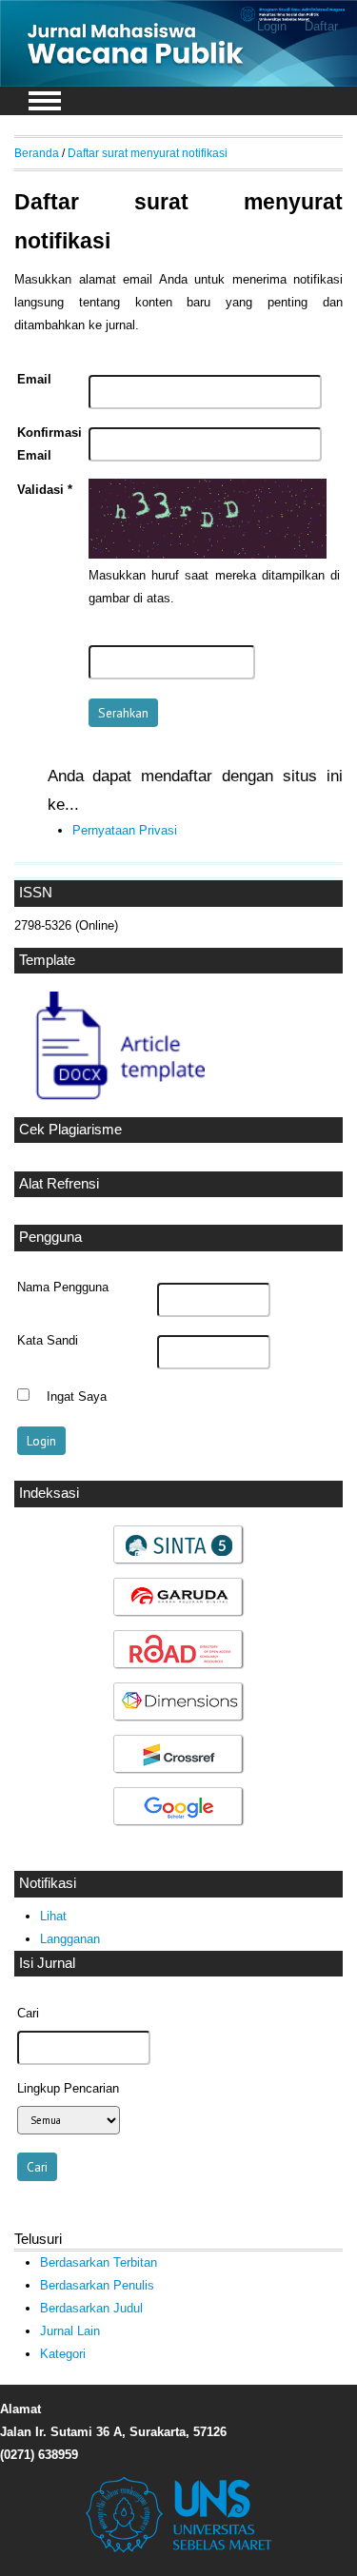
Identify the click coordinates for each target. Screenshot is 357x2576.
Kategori (63, 2354)
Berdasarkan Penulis (97, 2285)
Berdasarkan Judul (91, 2308)
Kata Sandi (48, 1341)
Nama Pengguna (63, 1288)
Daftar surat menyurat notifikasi (148, 153)
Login (272, 26)
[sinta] (179, 1562)
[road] (179, 1667)
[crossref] (179, 1771)
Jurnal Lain (70, 2331)
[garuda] (179, 1614)
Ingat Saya (77, 1397)
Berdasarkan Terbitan (99, 2262)
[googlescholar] (179, 1824)
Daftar (321, 26)
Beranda (37, 153)
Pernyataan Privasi (125, 830)
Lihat (53, 1916)
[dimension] (179, 1719)
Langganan (70, 1939)
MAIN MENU (45, 101)
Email (34, 380)
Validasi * (45, 490)
